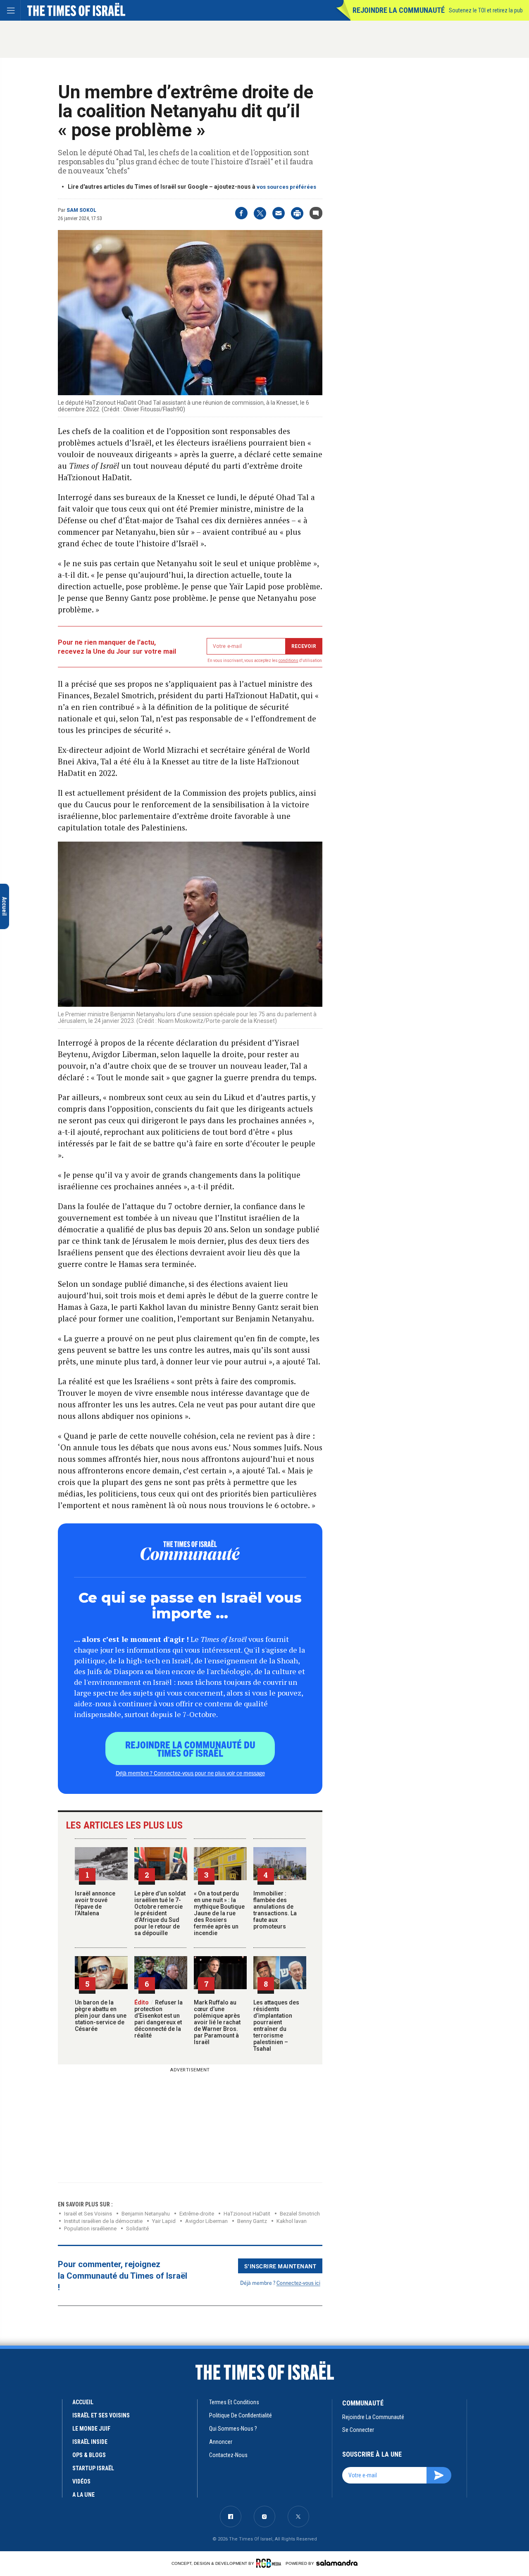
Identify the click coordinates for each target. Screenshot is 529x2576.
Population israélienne (90, 2229)
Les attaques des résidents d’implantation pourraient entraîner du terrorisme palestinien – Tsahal (276, 2026)
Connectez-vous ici (298, 2283)
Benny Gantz (252, 2221)
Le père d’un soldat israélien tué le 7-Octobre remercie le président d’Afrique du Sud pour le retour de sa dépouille (160, 1913)
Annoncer (221, 2442)
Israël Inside (90, 2442)
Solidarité (137, 2229)
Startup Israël (93, 2468)
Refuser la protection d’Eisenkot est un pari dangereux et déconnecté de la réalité (158, 2019)
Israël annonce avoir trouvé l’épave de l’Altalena (95, 1903)
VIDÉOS (81, 2481)
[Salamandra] (337, 2563)
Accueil (83, 2402)
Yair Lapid (164, 2221)
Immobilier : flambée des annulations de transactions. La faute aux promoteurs (275, 1910)
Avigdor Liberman (206, 2221)
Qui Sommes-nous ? (233, 2429)
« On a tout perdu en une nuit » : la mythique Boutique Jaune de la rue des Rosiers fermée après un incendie (219, 1913)
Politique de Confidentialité (241, 2415)
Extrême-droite (197, 2214)
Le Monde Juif (91, 2429)
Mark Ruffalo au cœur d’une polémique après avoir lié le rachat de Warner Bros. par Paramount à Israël (217, 2022)
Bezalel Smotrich (300, 2214)
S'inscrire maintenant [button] (280, 2266)
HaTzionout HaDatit (247, 2214)
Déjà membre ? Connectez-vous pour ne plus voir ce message (190, 1773)
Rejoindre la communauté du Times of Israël (190, 1748)
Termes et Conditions (234, 2402)
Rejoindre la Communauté (399, 10)
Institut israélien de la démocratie (103, 2221)
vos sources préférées (286, 187)
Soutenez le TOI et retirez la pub (486, 10)
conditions (288, 661)
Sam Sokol (81, 210)
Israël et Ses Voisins (88, 2214)
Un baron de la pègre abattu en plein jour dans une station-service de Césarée (101, 2016)
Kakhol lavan (292, 2221)
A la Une (83, 2495)
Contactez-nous (228, 2455)
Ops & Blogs (89, 2455)
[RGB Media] (270, 2563)
